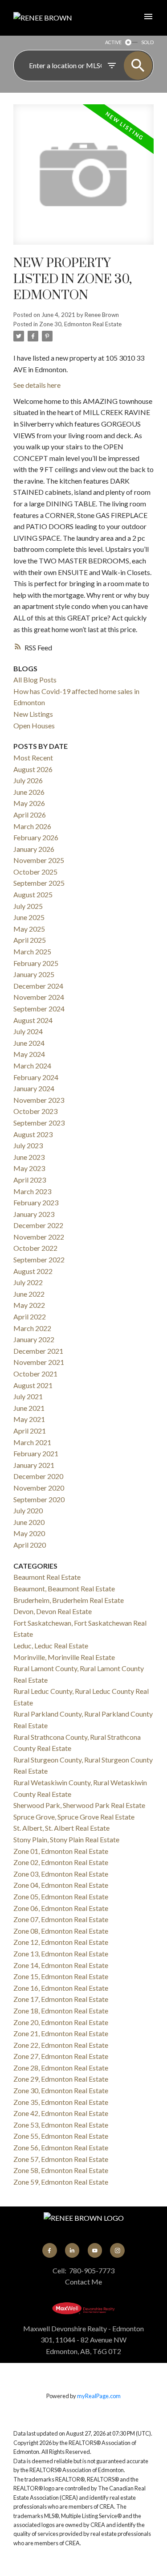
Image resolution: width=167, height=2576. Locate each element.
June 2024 (29, 1043)
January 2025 (34, 974)
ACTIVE (113, 42)
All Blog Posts (35, 680)
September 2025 (39, 883)
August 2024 (33, 1020)
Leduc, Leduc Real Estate (51, 1645)
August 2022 (33, 1271)
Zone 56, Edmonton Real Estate (61, 2147)
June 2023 (29, 1157)
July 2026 (28, 780)
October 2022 (35, 1248)
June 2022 (29, 1294)
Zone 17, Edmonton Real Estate (61, 1999)
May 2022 (29, 1305)
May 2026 (29, 803)
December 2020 (38, 1476)
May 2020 (29, 1533)
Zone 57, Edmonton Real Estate (61, 2159)
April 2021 (30, 1431)
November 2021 (39, 1362)
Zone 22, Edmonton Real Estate (61, 2045)
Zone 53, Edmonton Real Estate (61, 2125)
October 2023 (35, 1111)
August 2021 (33, 1385)
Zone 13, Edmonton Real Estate (61, 1954)
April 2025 (30, 940)
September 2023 (39, 1123)
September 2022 (39, 1259)
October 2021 (35, 1374)
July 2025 (28, 906)
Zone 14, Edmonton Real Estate (61, 1965)
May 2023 (29, 1168)
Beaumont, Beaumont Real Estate (64, 1588)
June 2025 (29, 917)
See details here (37, 385)
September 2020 (39, 1499)
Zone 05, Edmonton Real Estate (61, 1896)
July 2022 (28, 1282)
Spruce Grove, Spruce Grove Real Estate (74, 1817)
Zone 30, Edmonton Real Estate (80, 324)
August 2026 (33, 769)
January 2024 (34, 1088)
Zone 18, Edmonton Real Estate (61, 2011)
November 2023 (39, 1100)
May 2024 (29, 1054)
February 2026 (36, 837)
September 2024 (39, 1009)
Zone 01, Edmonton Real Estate (61, 1851)
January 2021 (34, 1465)
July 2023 (28, 1145)
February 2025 (36, 963)
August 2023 (33, 1134)
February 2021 (36, 1453)
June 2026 (29, 792)
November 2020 (39, 1488)
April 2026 (30, 815)
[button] (49, 2250)
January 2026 (34, 849)
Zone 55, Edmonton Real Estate (61, 2136)
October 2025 (35, 872)
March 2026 (32, 826)
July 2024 (28, 1031)
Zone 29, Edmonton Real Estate (61, 2079)
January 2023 (34, 1214)
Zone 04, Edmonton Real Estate (61, 1885)
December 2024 (38, 986)
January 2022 (34, 1339)
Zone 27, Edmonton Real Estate (61, 2056)
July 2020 (28, 1510)
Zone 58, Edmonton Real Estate (61, 2170)
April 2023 (30, 1180)
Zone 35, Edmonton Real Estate (61, 2102)
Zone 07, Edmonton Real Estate (61, 1919)
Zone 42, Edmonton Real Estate (61, 2113)
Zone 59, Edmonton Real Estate (61, 2182)
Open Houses (34, 725)
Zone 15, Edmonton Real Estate (61, 1976)
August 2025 (33, 894)
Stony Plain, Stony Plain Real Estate (66, 1839)
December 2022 (38, 1225)
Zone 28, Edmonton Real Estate (61, 2068)
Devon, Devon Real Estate (53, 1611)
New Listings (33, 714)
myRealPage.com (99, 2396)
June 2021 (29, 1408)
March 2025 (32, 951)
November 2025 (39, 860)
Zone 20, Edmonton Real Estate (61, 2022)
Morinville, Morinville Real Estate (64, 1657)
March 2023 (32, 1191)
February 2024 (36, 1077)
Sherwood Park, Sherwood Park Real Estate (79, 1805)
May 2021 (29, 1419)
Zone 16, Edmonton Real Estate (61, 1988)
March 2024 (32, 1066)
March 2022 (32, 1328)
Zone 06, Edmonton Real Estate (61, 1908)
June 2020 (29, 1522)
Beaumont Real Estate (47, 1577)
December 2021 (38, 1351)
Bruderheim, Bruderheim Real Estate (69, 1600)
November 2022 (39, 1237)
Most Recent (33, 758)
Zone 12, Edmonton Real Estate (61, 1942)
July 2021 (28, 1396)
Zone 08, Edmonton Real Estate (61, 1931)
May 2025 (29, 929)
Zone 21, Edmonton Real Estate (61, 2033)
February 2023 (36, 1202)
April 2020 (30, 1545)
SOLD (147, 42)
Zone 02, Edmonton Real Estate (61, 1862)
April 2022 (30, 1317)
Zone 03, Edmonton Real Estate (61, 1874)
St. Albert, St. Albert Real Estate (61, 1828)
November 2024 (39, 997)
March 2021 (32, 1442)
